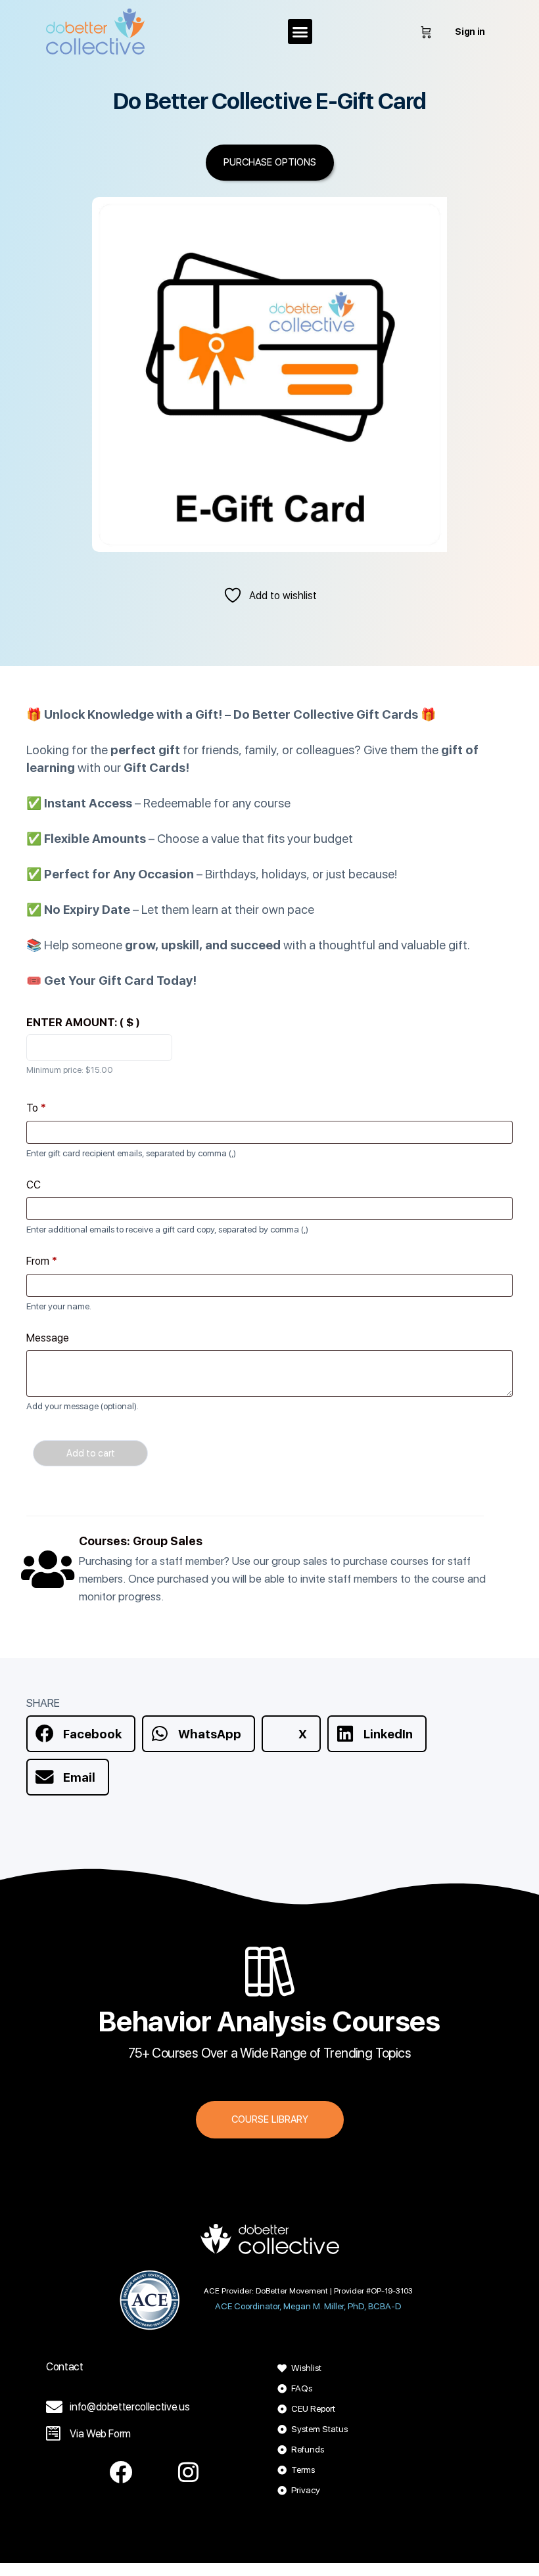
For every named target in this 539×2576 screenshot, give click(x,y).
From (42, 1261)
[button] (300, 32)
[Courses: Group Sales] (48, 1569)
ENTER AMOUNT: (83, 1022)
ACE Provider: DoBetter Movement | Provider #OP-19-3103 (308, 2291)
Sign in (470, 32)
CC (34, 1185)
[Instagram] (189, 2472)
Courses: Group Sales (141, 1541)
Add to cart (91, 1453)
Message (48, 1338)
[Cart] (426, 32)
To (36, 1108)
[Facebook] (121, 2472)
